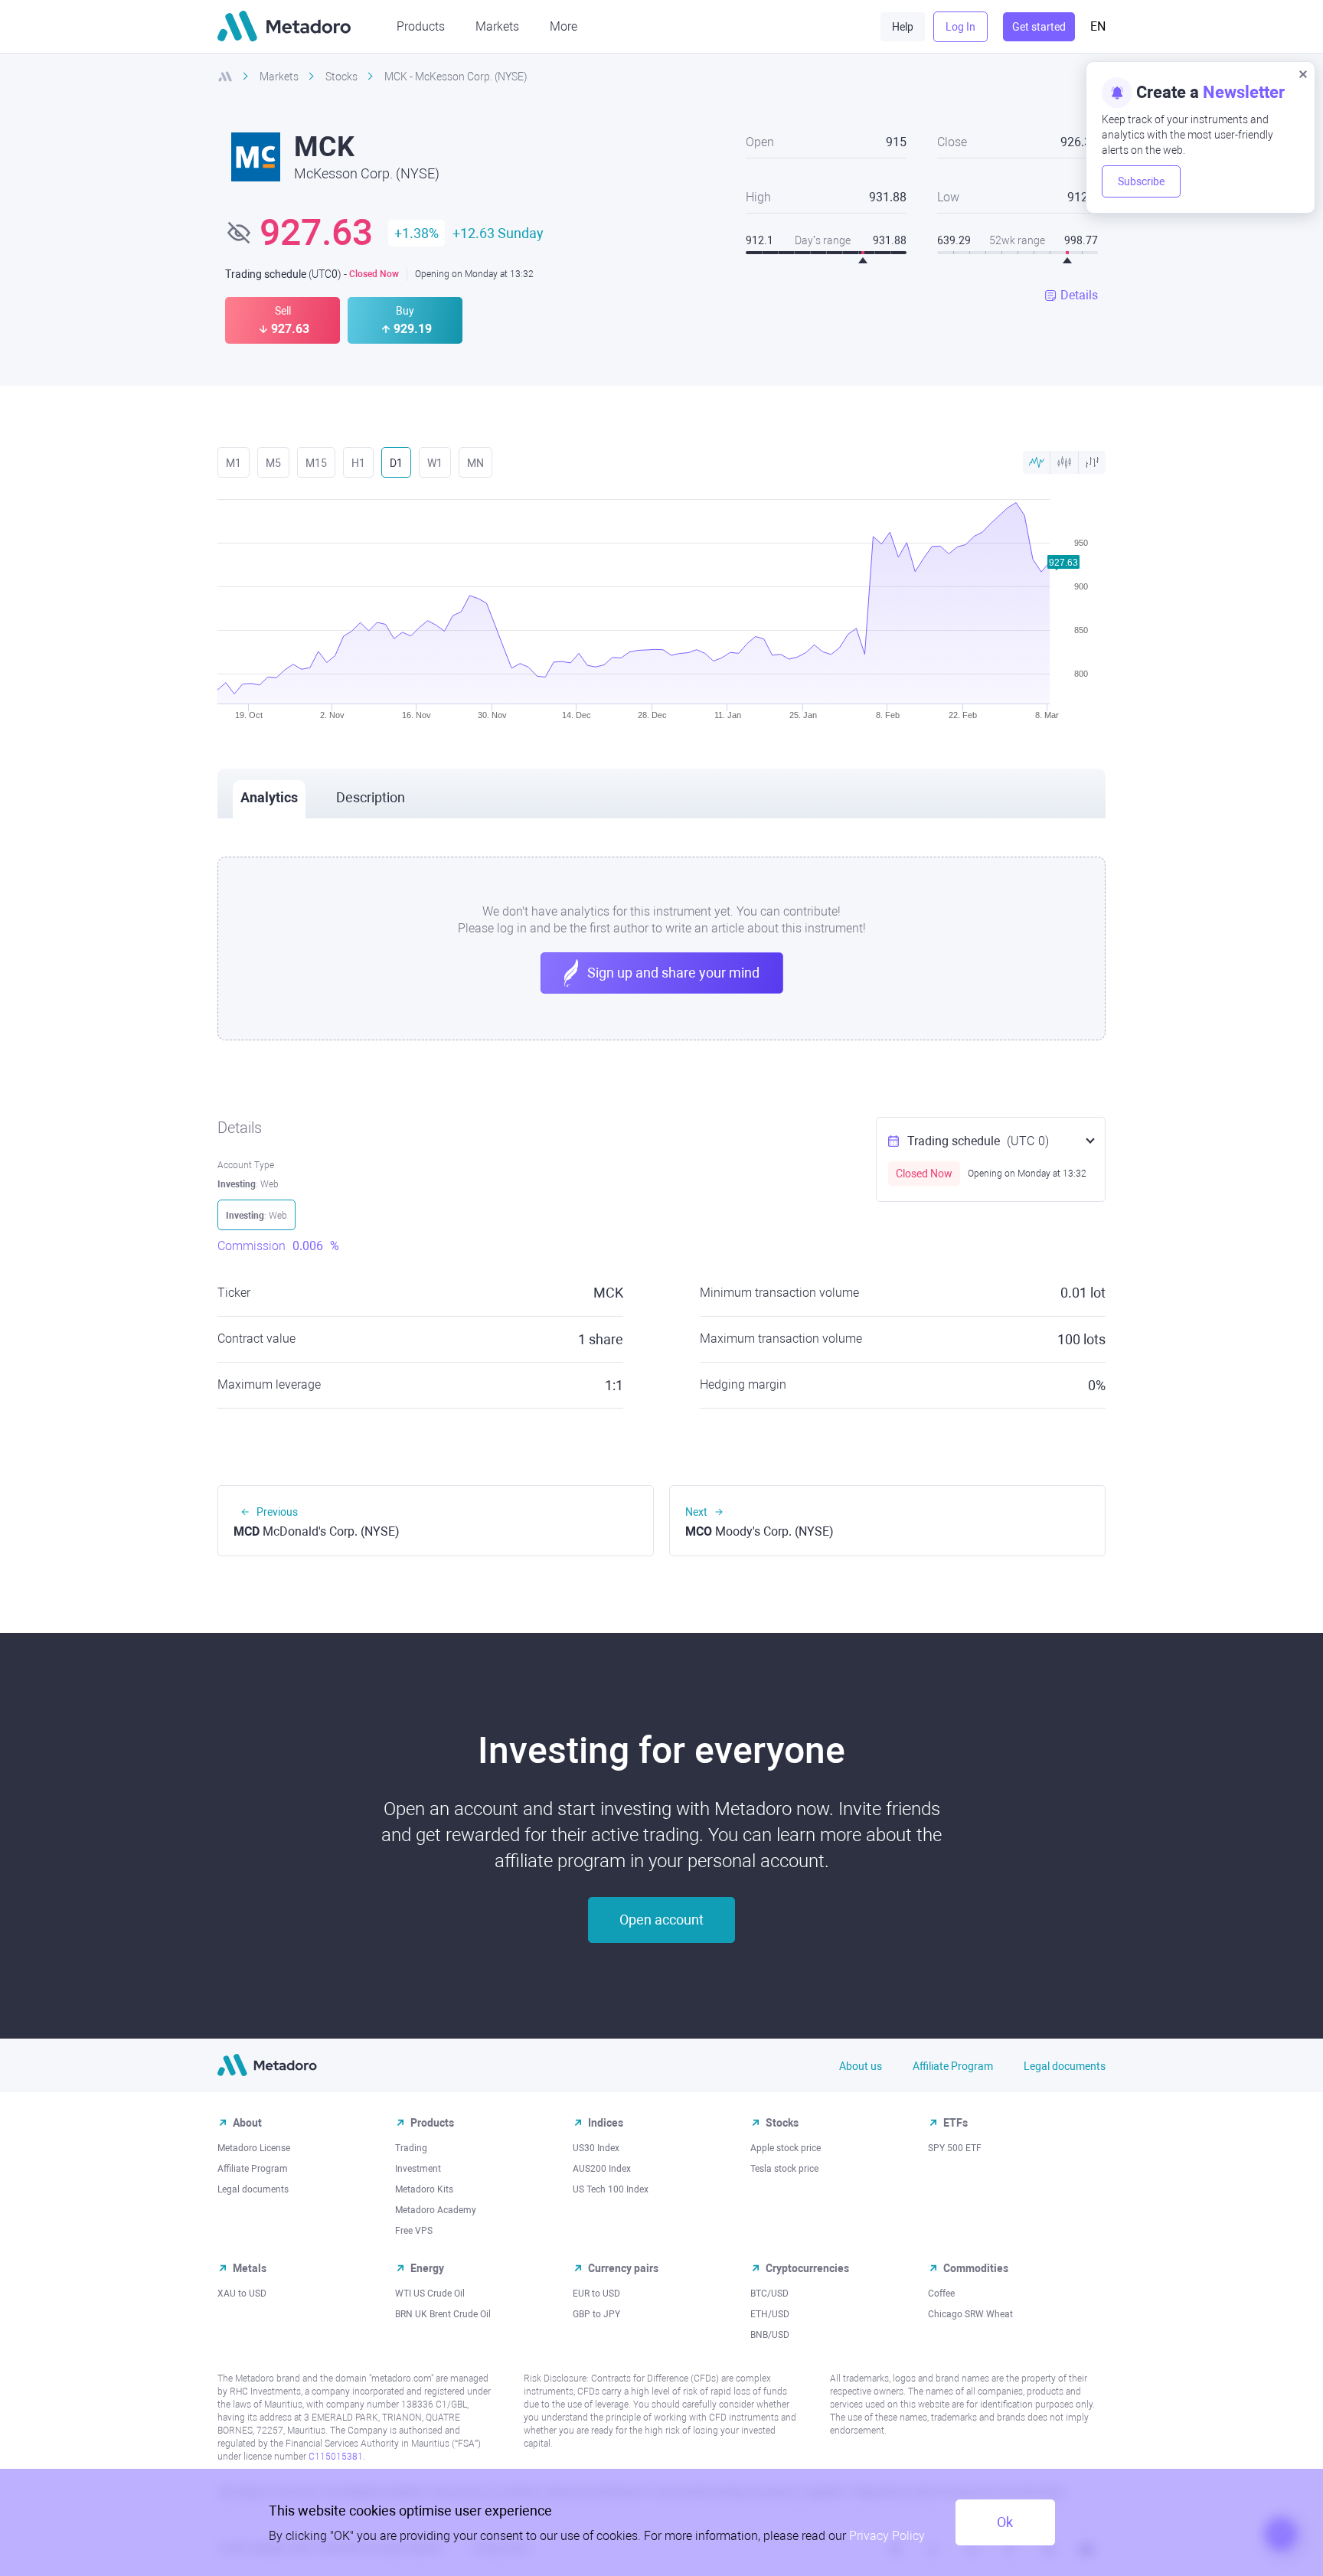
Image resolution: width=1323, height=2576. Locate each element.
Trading (411, 2148)
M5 (273, 463)
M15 (316, 463)
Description (371, 797)
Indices (606, 2123)
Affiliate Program (953, 2066)
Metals (250, 2268)
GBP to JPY (596, 2314)
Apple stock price (786, 2148)
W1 (435, 463)
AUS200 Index (602, 2169)
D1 (396, 463)
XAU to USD (242, 2294)
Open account (661, 1920)
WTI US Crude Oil (430, 2294)
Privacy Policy (887, 2536)
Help (903, 27)
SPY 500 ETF (955, 2148)
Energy (427, 2268)
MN (475, 463)
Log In (960, 27)
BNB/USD (770, 2335)
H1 (358, 463)
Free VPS (414, 2231)
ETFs (955, 2123)
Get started (1039, 27)
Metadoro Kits (424, 2189)
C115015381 (336, 2457)
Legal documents (1065, 2066)
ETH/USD (770, 2314)
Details (1079, 295)
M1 (234, 463)
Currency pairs (623, 2268)
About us (861, 2066)
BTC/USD (769, 2294)
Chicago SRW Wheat (970, 2314)
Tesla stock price (784, 2169)
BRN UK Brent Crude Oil (443, 2314)
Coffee (941, 2294)
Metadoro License (254, 2148)
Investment (418, 2169)
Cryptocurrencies (807, 2268)
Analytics (269, 797)
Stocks (782, 2123)
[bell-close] (1303, 73)
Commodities (976, 2268)
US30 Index (596, 2148)
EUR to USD (596, 2294)
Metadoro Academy (436, 2210)
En (1098, 26)
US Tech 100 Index (611, 2189)
